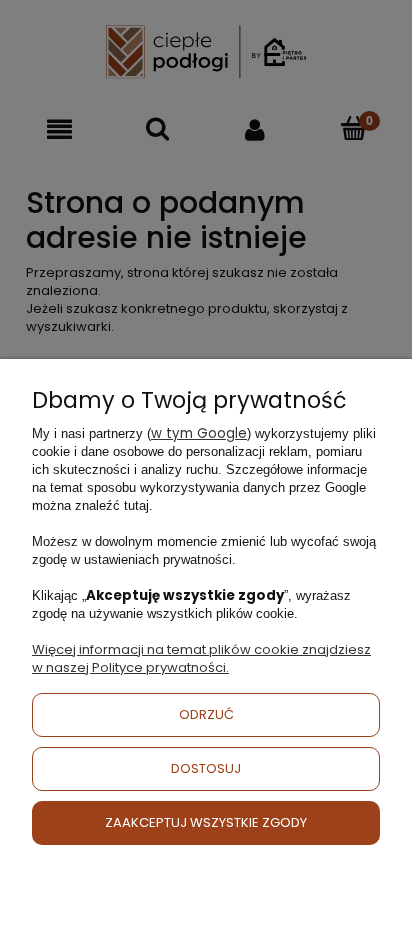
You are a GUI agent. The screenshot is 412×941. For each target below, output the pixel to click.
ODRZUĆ (206, 714)
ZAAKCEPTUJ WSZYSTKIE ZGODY (206, 822)
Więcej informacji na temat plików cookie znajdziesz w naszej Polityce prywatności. (201, 658)
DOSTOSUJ (206, 768)
